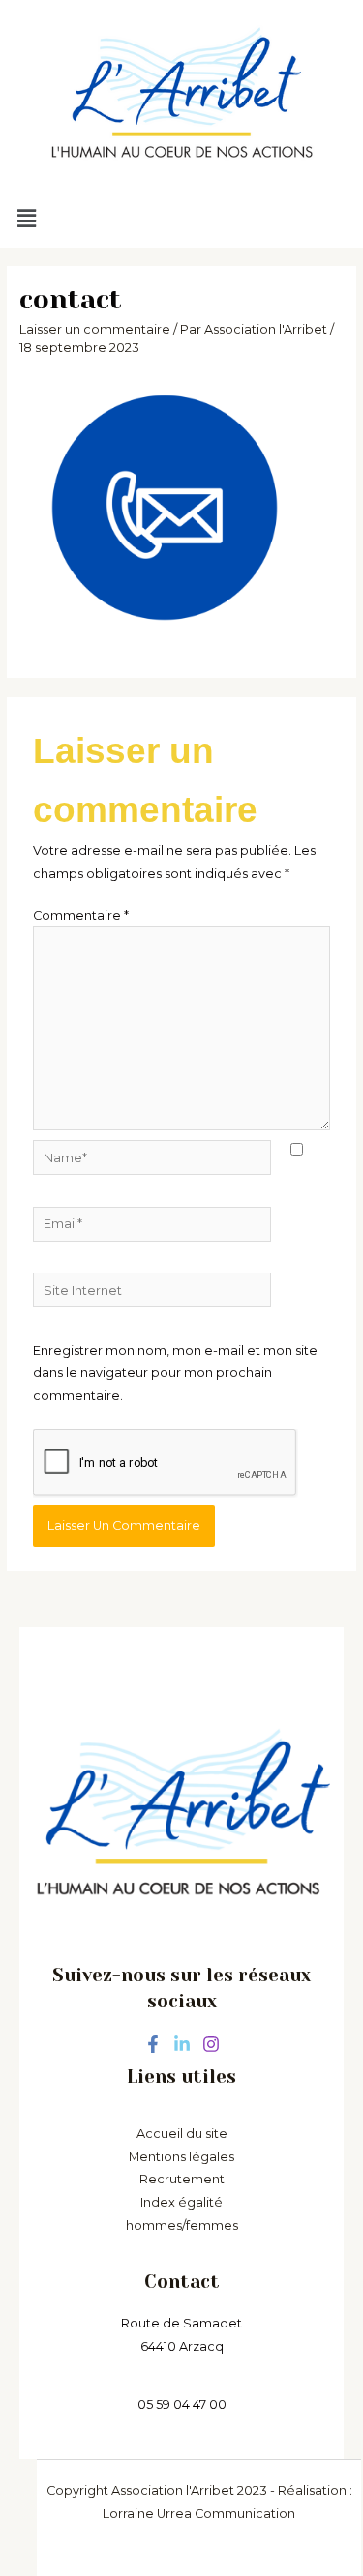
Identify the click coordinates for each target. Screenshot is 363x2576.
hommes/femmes (182, 2225)
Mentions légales (181, 2157)
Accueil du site (182, 2134)
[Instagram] (211, 2044)
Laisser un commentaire (95, 329)
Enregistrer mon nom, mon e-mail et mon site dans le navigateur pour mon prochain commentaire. (175, 1373)
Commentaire (81, 915)
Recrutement (182, 2179)
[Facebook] (153, 2044)
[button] (175, 220)
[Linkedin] (182, 2044)
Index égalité (181, 2202)
